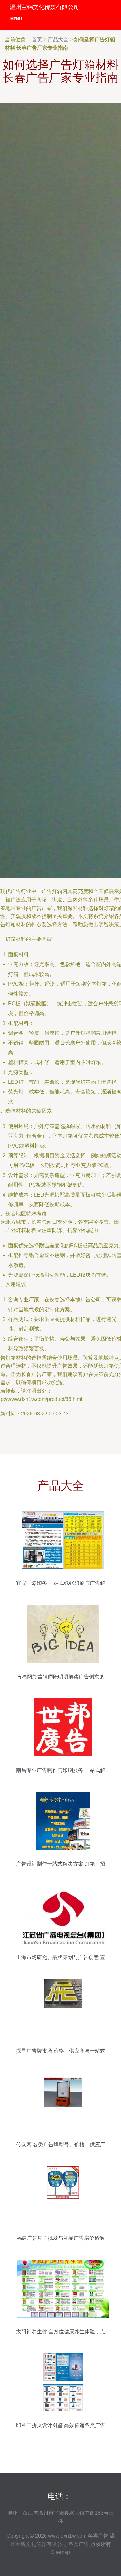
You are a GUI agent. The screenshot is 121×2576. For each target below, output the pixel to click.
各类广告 (98, 2536)
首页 (37, 40)
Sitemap (60, 2552)
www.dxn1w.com (67, 2536)
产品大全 (58, 40)
